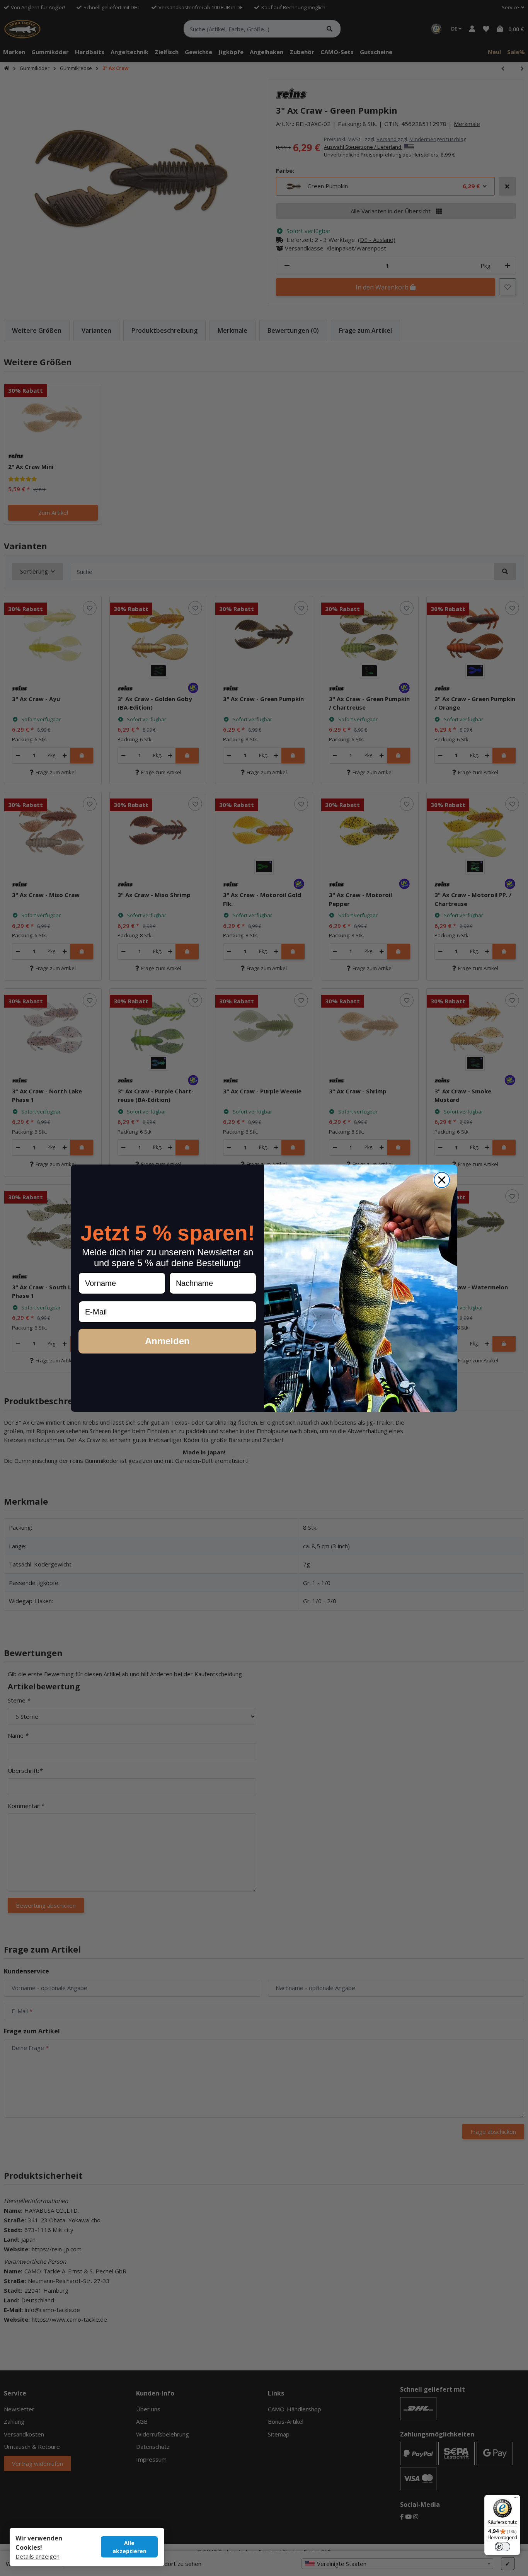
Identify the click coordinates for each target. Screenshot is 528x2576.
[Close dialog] (442, 1180)
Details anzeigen (37, 2556)
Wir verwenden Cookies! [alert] (39, 2543)
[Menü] (516, 2499)
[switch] (502, 2547)
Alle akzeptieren (129, 2547)
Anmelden (167, 1341)
